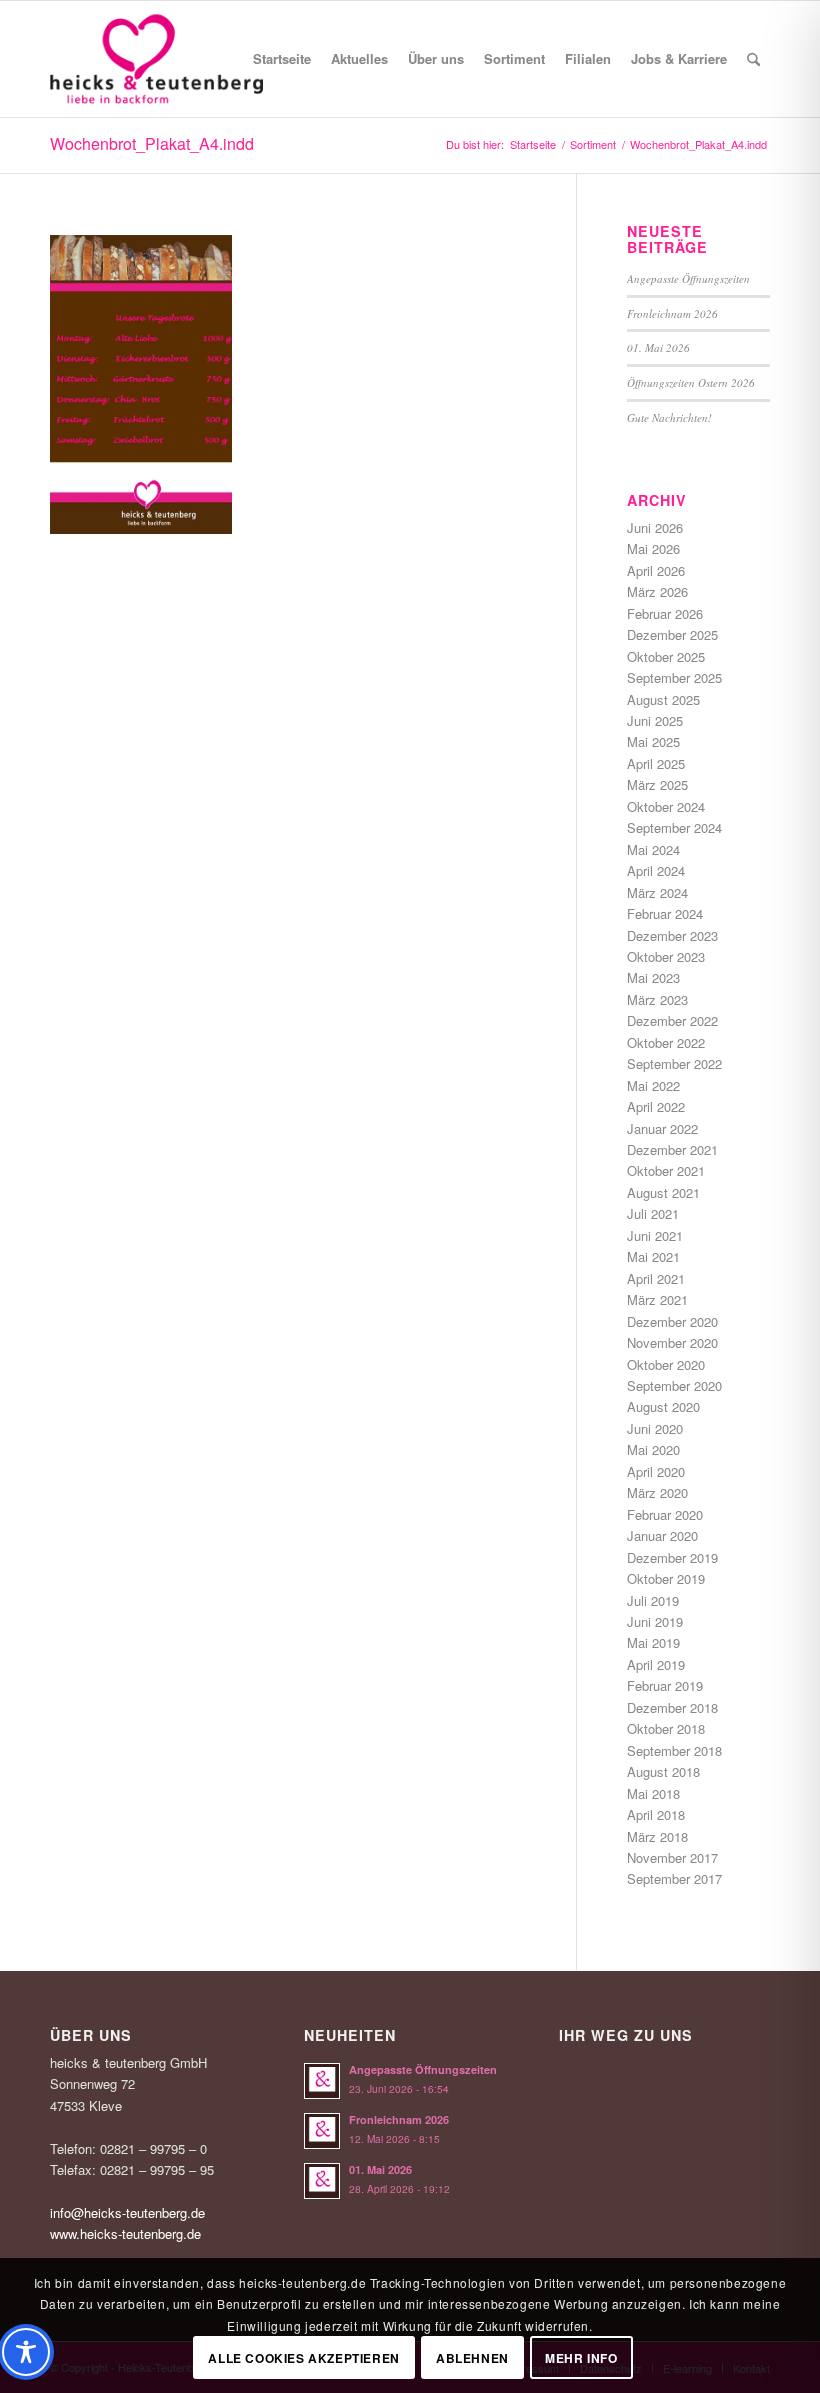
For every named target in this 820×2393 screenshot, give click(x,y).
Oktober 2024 (666, 806)
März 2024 (657, 892)
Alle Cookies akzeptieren (303, 2358)
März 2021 (657, 1299)
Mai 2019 (653, 1642)
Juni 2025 (655, 720)
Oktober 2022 (666, 1042)
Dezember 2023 (672, 935)
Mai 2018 (653, 1793)
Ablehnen (472, 2358)
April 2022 (656, 1106)
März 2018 (657, 1836)
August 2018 (663, 1771)
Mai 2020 (653, 1449)
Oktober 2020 (666, 1364)
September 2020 (674, 1385)
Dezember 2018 (672, 1707)
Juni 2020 (655, 1428)
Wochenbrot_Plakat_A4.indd (152, 143)
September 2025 (674, 677)
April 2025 (656, 763)
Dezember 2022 (672, 1020)
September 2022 (674, 1063)
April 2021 (656, 1278)
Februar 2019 (665, 1685)
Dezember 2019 (672, 1557)
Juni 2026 (655, 527)
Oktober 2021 (666, 1170)
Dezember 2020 (672, 1321)
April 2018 (656, 1814)
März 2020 (657, 1492)
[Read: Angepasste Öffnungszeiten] (322, 2081)
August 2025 (663, 699)
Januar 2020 (662, 1535)
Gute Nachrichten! (669, 417)
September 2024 (674, 827)
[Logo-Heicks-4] (156, 59)
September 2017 (674, 1878)
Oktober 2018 (666, 1728)
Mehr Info (581, 2358)
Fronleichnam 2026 (672, 313)
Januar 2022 (662, 1128)
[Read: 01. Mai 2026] (322, 2181)
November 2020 (672, 1342)
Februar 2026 (665, 613)
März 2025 (657, 784)
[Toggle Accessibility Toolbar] (26, 2352)
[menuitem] (282, 59)
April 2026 (656, 570)
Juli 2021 (653, 1213)
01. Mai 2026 (658, 347)
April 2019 (656, 1664)
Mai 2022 (653, 1085)
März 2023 (657, 999)
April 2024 (656, 870)
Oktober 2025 (666, 656)
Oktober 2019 (666, 1578)
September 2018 (674, 1750)
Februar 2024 (665, 913)
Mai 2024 (653, 849)
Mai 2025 (653, 741)
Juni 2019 (655, 1621)
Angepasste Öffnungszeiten (688, 278)
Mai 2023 (653, 977)
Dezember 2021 (672, 1149)
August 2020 (663, 1406)
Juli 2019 (653, 1600)
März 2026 (657, 591)
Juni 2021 (655, 1235)
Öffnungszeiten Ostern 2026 (691, 382)
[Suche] (753, 59)
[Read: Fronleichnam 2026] (322, 2131)
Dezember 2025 (672, 634)
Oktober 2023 (666, 956)
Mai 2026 (653, 548)
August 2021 (663, 1192)
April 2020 (656, 1471)
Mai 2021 (653, 1256)
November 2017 (672, 1857)
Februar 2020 (665, 1514)
